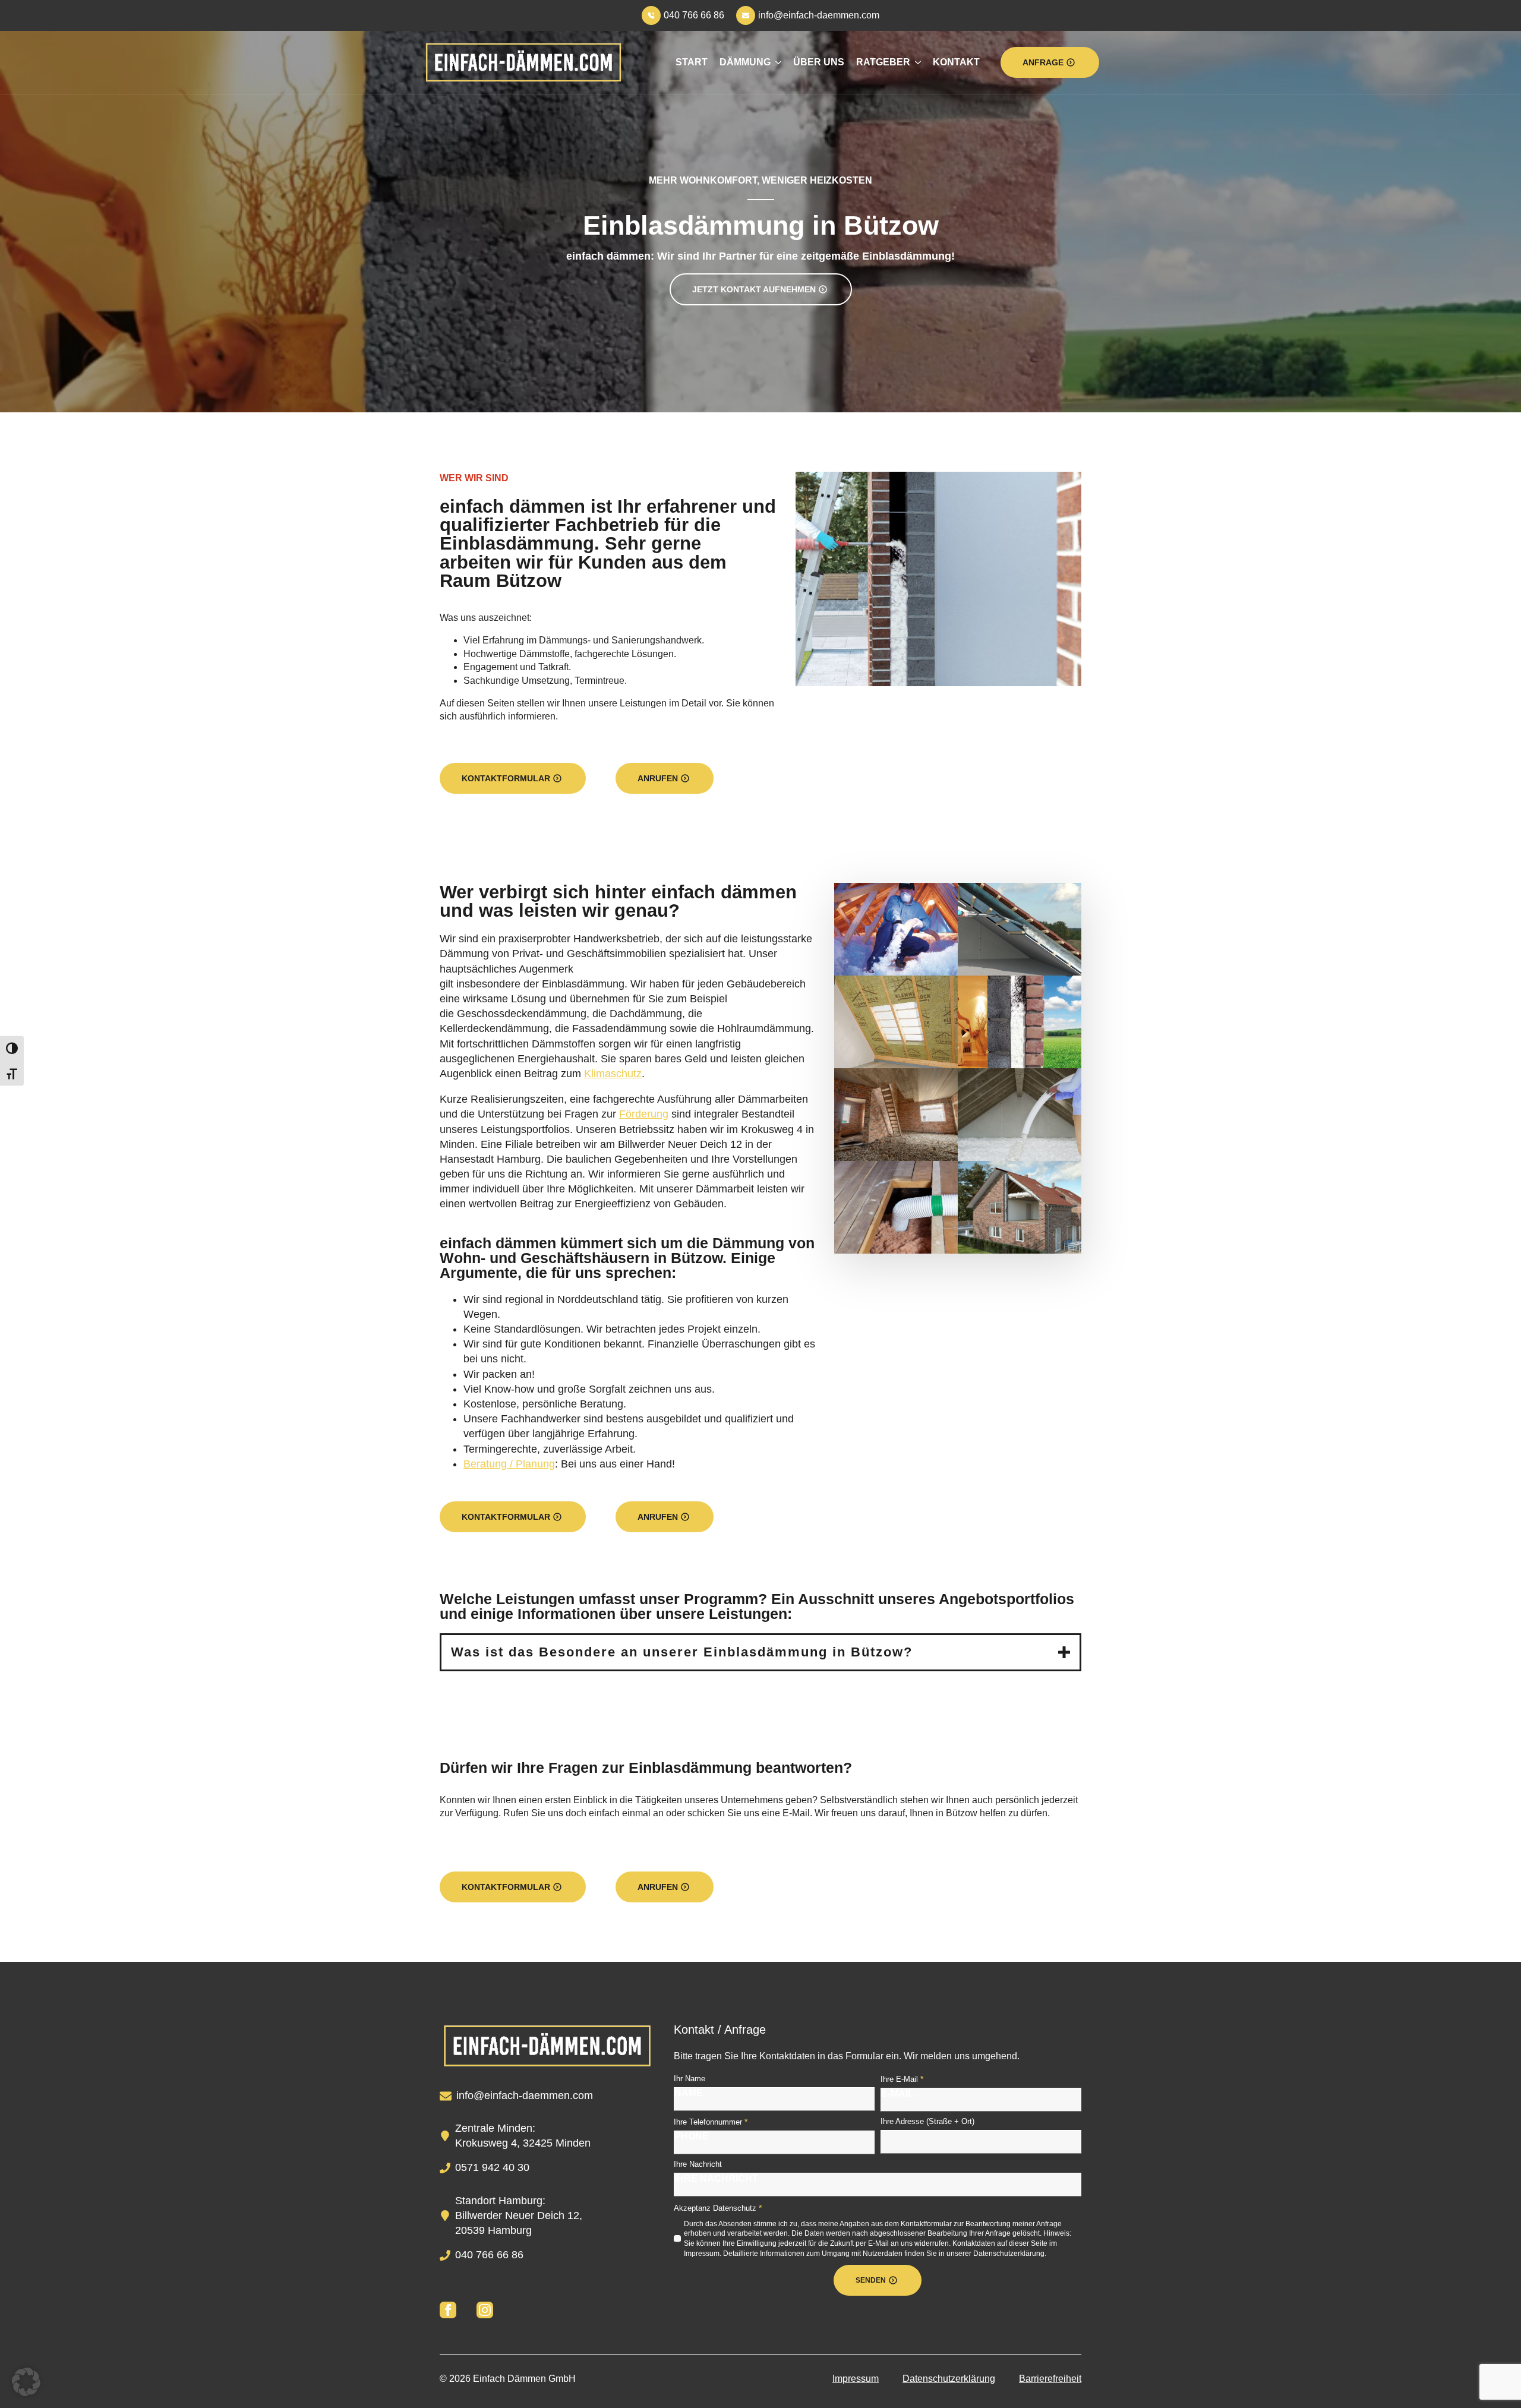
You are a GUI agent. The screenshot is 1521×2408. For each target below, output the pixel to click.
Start (692, 62)
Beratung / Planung (509, 1464)
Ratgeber (883, 62)
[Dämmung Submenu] (776, 62)
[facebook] (448, 2310)
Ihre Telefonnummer (711, 2122)
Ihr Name (690, 2079)
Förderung (644, 1114)
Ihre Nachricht (698, 2164)
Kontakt (956, 62)
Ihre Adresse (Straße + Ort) (927, 2121)
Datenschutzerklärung (949, 2379)
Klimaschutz (613, 1074)
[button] (26, 2382)
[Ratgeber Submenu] (916, 62)
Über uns (819, 62)
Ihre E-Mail (902, 2079)
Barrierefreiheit (1050, 2379)
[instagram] (485, 2310)
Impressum (856, 2379)
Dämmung (745, 62)
